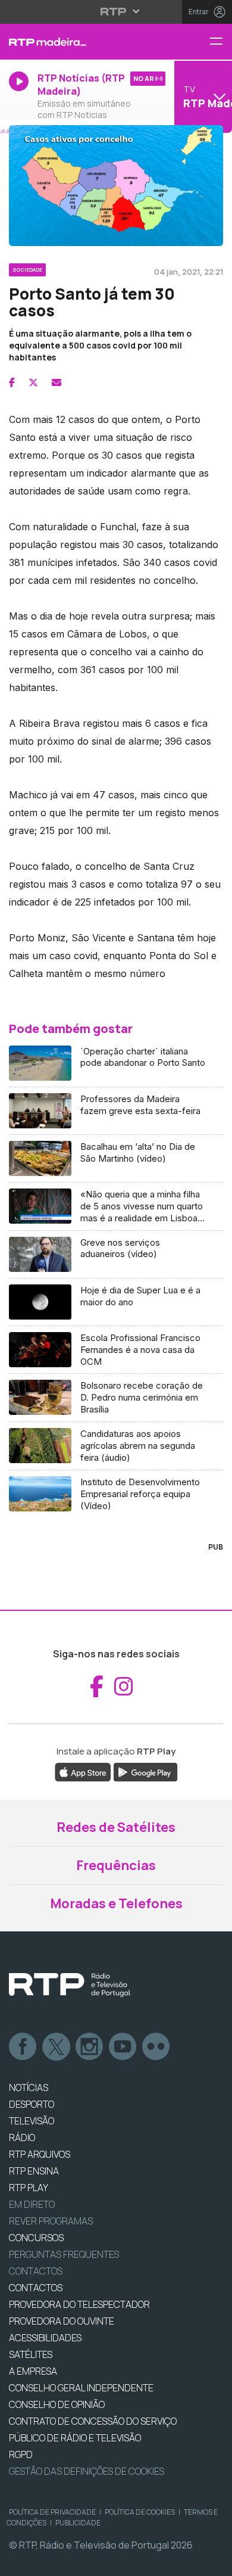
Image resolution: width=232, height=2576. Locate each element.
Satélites (31, 2354)
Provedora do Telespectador (79, 2304)
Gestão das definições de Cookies (87, 2471)
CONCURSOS (36, 2238)
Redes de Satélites (116, 1827)
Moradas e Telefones (116, 1903)
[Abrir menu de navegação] (221, 42)
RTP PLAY (29, 2188)
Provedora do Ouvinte (62, 2321)
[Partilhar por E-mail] (57, 382)
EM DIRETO (32, 2204)
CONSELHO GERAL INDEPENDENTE (81, 2388)
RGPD (21, 2454)
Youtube (123, 2047)
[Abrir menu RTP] (116, 11)
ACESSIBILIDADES (45, 2338)
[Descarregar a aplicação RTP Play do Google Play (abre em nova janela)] (145, 1772)
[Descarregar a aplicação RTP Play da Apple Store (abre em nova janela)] (83, 1772)
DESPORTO (32, 2104)
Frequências (116, 1865)
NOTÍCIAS (29, 2087)
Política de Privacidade (52, 2512)
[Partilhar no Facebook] (12, 382)
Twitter (57, 2047)
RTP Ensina (34, 2171)
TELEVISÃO (32, 2121)
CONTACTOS (36, 2288)
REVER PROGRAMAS (51, 2221)
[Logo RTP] (70, 1985)
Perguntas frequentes (64, 2254)
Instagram (90, 2047)
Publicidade (78, 2523)
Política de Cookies (140, 2512)
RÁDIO (22, 2138)
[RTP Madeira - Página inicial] (77, 42)
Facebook (23, 2047)
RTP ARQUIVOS (40, 2154)
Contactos (36, 2271)
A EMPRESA (33, 2371)
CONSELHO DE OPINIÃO (57, 2404)
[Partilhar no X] (33, 382)
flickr (156, 2047)
